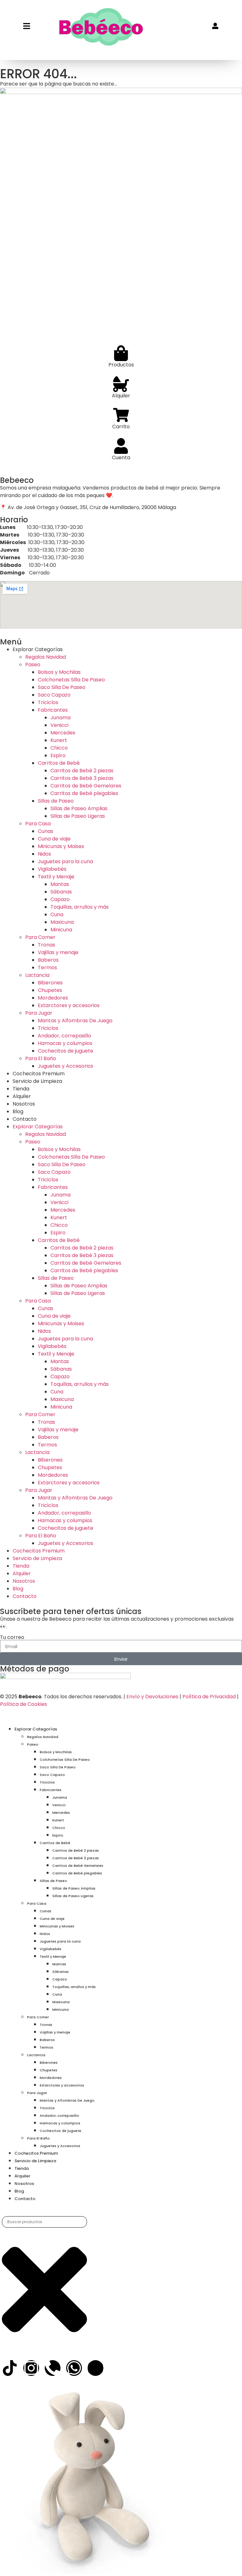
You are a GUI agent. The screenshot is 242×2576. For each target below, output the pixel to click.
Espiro (58, 755)
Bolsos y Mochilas (59, 672)
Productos (121, 365)
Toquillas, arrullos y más (80, 907)
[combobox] (44, 2222)
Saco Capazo (54, 695)
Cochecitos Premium (39, 1074)
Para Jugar (39, 1013)
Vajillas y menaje (58, 952)
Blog (18, 1111)
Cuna (57, 914)
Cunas (46, 831)
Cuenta (121, 457)
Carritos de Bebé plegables (84, 793)
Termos (47, 967)
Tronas (46, 945)
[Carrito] (121, 415)
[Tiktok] (10, 2368)
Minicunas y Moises (61, 846)
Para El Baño (41, 1058)
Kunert (59, 740)
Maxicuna (62, 922)
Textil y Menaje (56, 877)
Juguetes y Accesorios (66, 1066)
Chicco (59, 748)
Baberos (48, 960)
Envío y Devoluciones (152, 1697)
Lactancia (37, 975)
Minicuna (61, 930)
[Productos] (121, 353)
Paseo (33, 665)
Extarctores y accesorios (69, 1005)
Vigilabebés (52, 869)
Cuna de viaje (54, 839)
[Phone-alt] (53, 2368)
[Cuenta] (121, 446)
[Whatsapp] (74, 2368)
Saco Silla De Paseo (62, 687)
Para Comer (40, 937)
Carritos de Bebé (59, 763)
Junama (60, 718)
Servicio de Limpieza (37, 1081)
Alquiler (121, 396)
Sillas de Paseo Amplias (79, 808)
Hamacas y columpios (65, 1043)
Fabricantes (53, 710)
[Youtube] (95, 2368)
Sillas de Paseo (56, 801)
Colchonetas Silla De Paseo (71, 680)
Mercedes (63, 733)
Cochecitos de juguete (66, 1051)
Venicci (59, 725)
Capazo (60, 899)
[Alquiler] (121, 384)
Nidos (44, 854)
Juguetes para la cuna (65, 861)
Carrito (121, 427)
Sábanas (61, 892)
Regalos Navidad (46, 657)
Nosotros (24, 1104)
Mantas (60, 884)
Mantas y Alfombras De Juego (75, 1021)
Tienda (21, 1089)
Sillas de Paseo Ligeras (78, 816)
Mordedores (53, 998)
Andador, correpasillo (64, 1036)
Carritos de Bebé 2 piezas (82, 771)
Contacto (25, 1119)
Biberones (50, 983)
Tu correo (12, 1637)
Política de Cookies (23, 1704)
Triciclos (48, 702)
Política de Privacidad (209, 1697)
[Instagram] (31, 2368)
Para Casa (38, 824)
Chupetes (50, 990)
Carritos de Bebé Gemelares (86, 786)
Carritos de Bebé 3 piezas (82, 778)
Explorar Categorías (38, 649)
